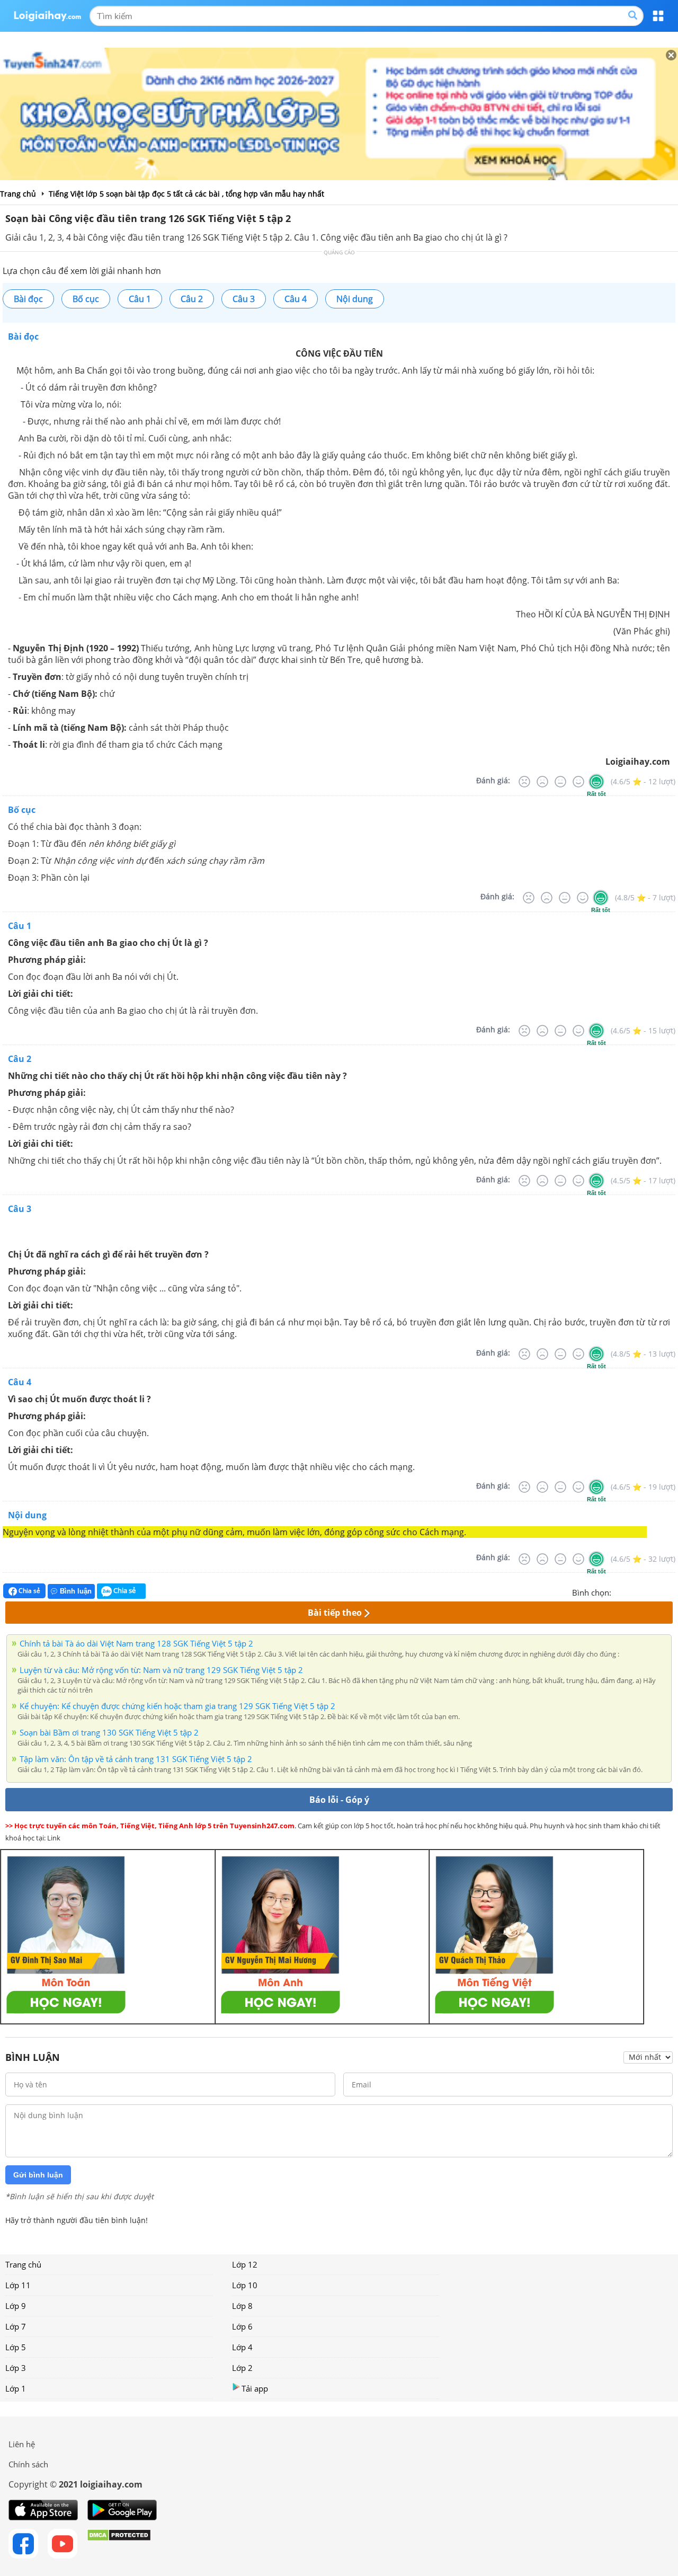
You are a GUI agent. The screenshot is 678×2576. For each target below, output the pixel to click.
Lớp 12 (245, 2264)
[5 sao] (671, 1591)
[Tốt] (578, 782)
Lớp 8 (242, 2306)
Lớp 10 (245, 2285)
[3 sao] (645, 1591)
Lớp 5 (16, 2347)
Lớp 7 (16, 2326)
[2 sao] (632, 1591)
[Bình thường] (560, 782)
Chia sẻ (29, 1591)
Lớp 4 (242, 2347)
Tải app (255, 2388)
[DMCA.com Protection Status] (119, 2544)
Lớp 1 (16, 2388)
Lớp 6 (242, 2326)
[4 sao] (658, 1591)
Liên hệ (22, 2444)
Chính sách (28, 2464)
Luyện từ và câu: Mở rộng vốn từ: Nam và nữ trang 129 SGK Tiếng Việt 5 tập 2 (161, 1670)
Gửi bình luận (38, 2175)
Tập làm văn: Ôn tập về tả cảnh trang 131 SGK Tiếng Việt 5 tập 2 (136, 1759)
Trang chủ (23, 2264)
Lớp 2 (242, 2368)
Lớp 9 (16, 2306)
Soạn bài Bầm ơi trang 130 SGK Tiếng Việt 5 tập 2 (109, 1732)
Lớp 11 (18, 2285)
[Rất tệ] (524, 782)
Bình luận (76, 1591)
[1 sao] (620, 1591)
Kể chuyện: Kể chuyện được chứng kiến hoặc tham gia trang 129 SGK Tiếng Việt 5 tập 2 (177, 1706)
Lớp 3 (16, 2368)
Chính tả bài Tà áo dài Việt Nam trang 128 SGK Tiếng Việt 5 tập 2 (136, 1643)
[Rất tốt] (596, 782)
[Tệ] (542, 782)
